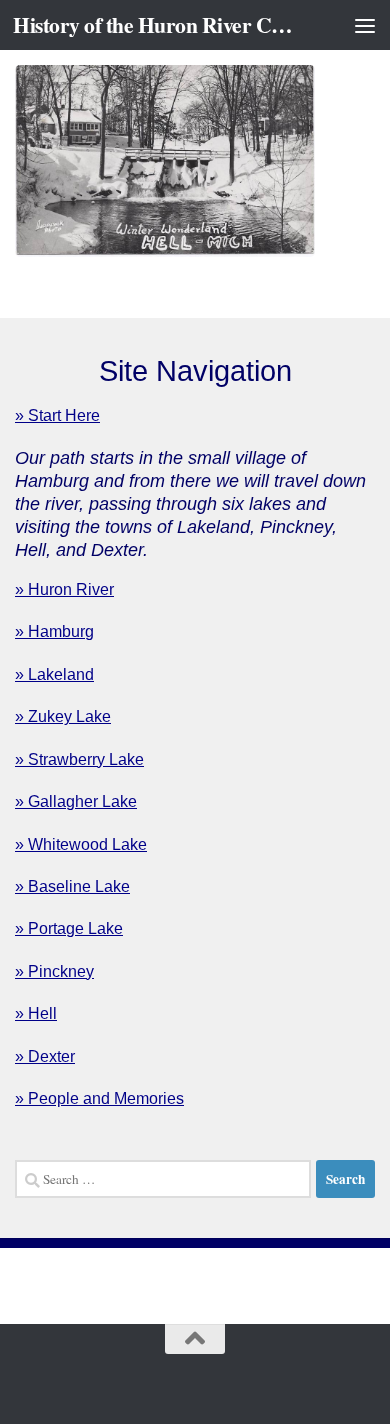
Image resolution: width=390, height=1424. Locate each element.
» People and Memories (99, 1098)
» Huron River (64, 589)
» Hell (36, 1013)
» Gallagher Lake (76, 801)
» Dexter (45, 1056)
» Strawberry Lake (79, 759)
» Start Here (57, 415)
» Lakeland (54, 674)
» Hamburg (54, 631)
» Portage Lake (69, 928)
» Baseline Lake (72, 886)
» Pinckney (54, 971)
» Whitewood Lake (81, 844)
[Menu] (365, 25)
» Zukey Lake (63, 716)
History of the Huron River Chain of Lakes (153, 24)
